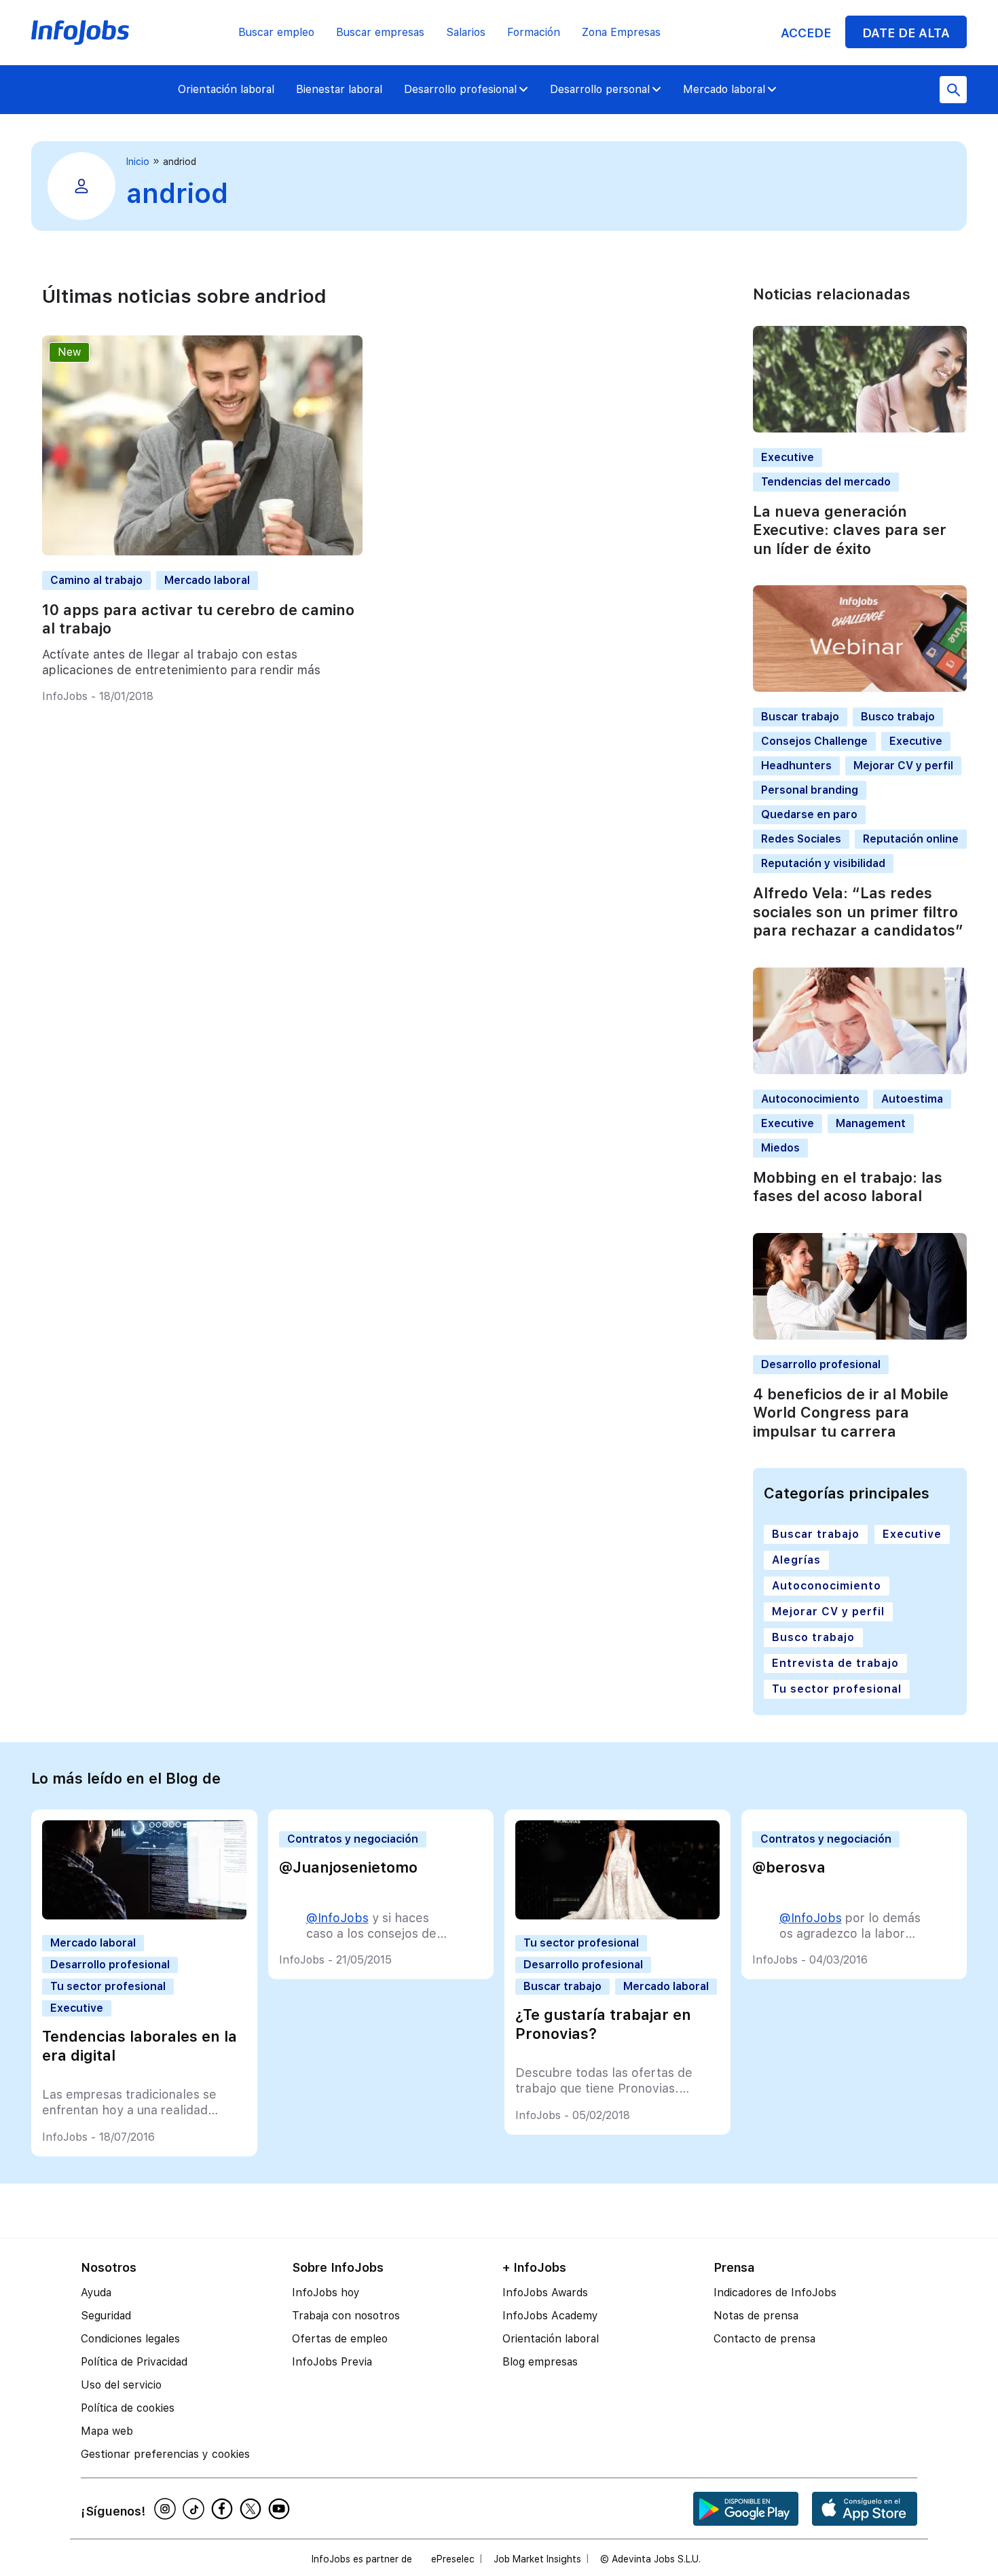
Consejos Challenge (814, 741)
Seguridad (106, 2316)
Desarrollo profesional (460, 89)
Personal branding (810, 790)
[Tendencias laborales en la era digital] (144, 1916)
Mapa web (107, 2431)
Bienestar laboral (339, 89)
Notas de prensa (756, 2316)
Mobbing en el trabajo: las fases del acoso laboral (848, 1187)
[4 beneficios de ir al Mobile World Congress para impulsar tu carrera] (860, 1336)
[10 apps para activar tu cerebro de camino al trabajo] (202, 552)
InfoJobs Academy (550, 2316)
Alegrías (796, 1560)
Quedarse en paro (809, 814)
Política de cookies (128, 2408)
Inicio (138, 162)
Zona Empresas (621, 32)
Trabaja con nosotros (346, 2316)
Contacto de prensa (764, 2339)
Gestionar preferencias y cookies (165, 2454)
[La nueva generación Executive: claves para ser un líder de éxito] (860, 429)
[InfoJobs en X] (253, 2509)
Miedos (780, 1148)
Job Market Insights (537, 2559)
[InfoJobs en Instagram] (167, 2509)
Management (871, 1123)
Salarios (466, 32)
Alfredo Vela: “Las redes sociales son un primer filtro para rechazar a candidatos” (858, 912)
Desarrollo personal (600, 89)
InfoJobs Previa (332, 2362)
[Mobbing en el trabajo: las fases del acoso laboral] (860, 1070)
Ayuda (96, 2293)
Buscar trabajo (800, 717)
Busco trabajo (898, 717)
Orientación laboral (226, 89)
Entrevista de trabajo (835, 1663)
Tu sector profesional (837, 1689)
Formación (534, 32)
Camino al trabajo (96, 580)
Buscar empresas (380, 32)
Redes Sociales (801, 839)
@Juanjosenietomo (348, 1867)
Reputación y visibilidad (823, 863)
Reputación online (911, 839)
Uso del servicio (121, 2385)
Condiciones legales (130, 2339)
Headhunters (796, 766)
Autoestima (912, 1099)
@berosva (789, 1867)
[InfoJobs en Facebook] (224, 2509)
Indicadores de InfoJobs (775, 2293)
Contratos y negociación (353, 1839)
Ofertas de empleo (340, 2339)
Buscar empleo (276, 32)
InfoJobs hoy (326, 2293)
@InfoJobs (337, 1918)
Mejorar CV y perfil (903, 766)
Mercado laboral (724, 89)
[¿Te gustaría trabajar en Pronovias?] (617, 1916)
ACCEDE (806, 33)
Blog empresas (540, 2362)
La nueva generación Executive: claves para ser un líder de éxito (850, 530)
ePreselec (453, 2559)
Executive (788, 457)
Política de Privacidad (134, 2362)
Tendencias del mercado (826, 482)
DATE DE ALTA (906, 33)
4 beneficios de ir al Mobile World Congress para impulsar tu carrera (851, 1413)
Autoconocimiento (810, 1099)
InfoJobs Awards (545, 2293)
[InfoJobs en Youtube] (281, 2509)
